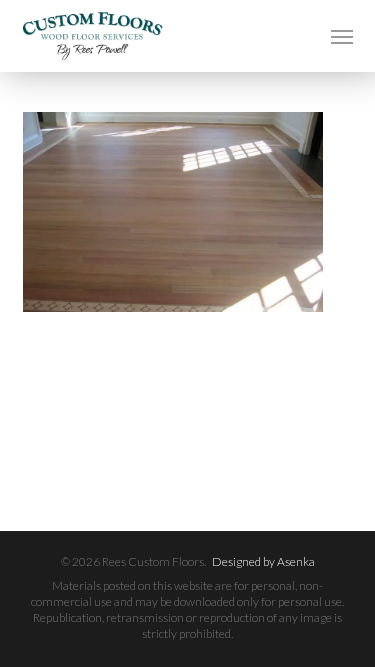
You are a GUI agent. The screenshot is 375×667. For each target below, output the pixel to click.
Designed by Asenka (263, 561)
